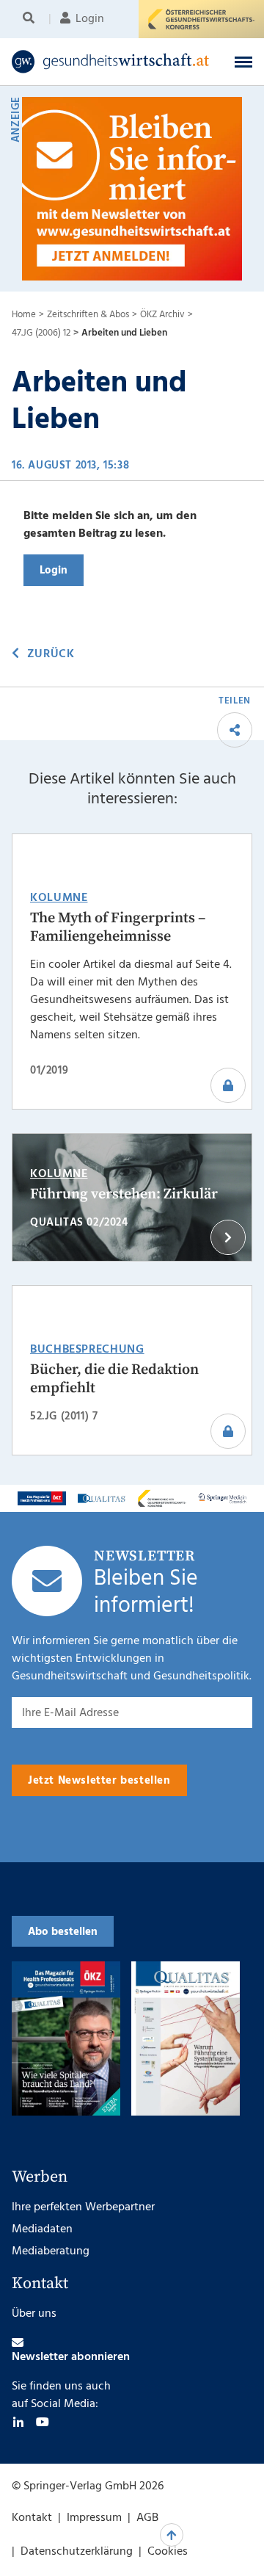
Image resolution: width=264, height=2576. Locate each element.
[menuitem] (31, 19)
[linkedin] (18, 2422)
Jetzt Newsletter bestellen (99, 1781)
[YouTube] (43, 2422)
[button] (243, 62)
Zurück (51, 654)
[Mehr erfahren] (42, 1498)
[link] (111, 62)
